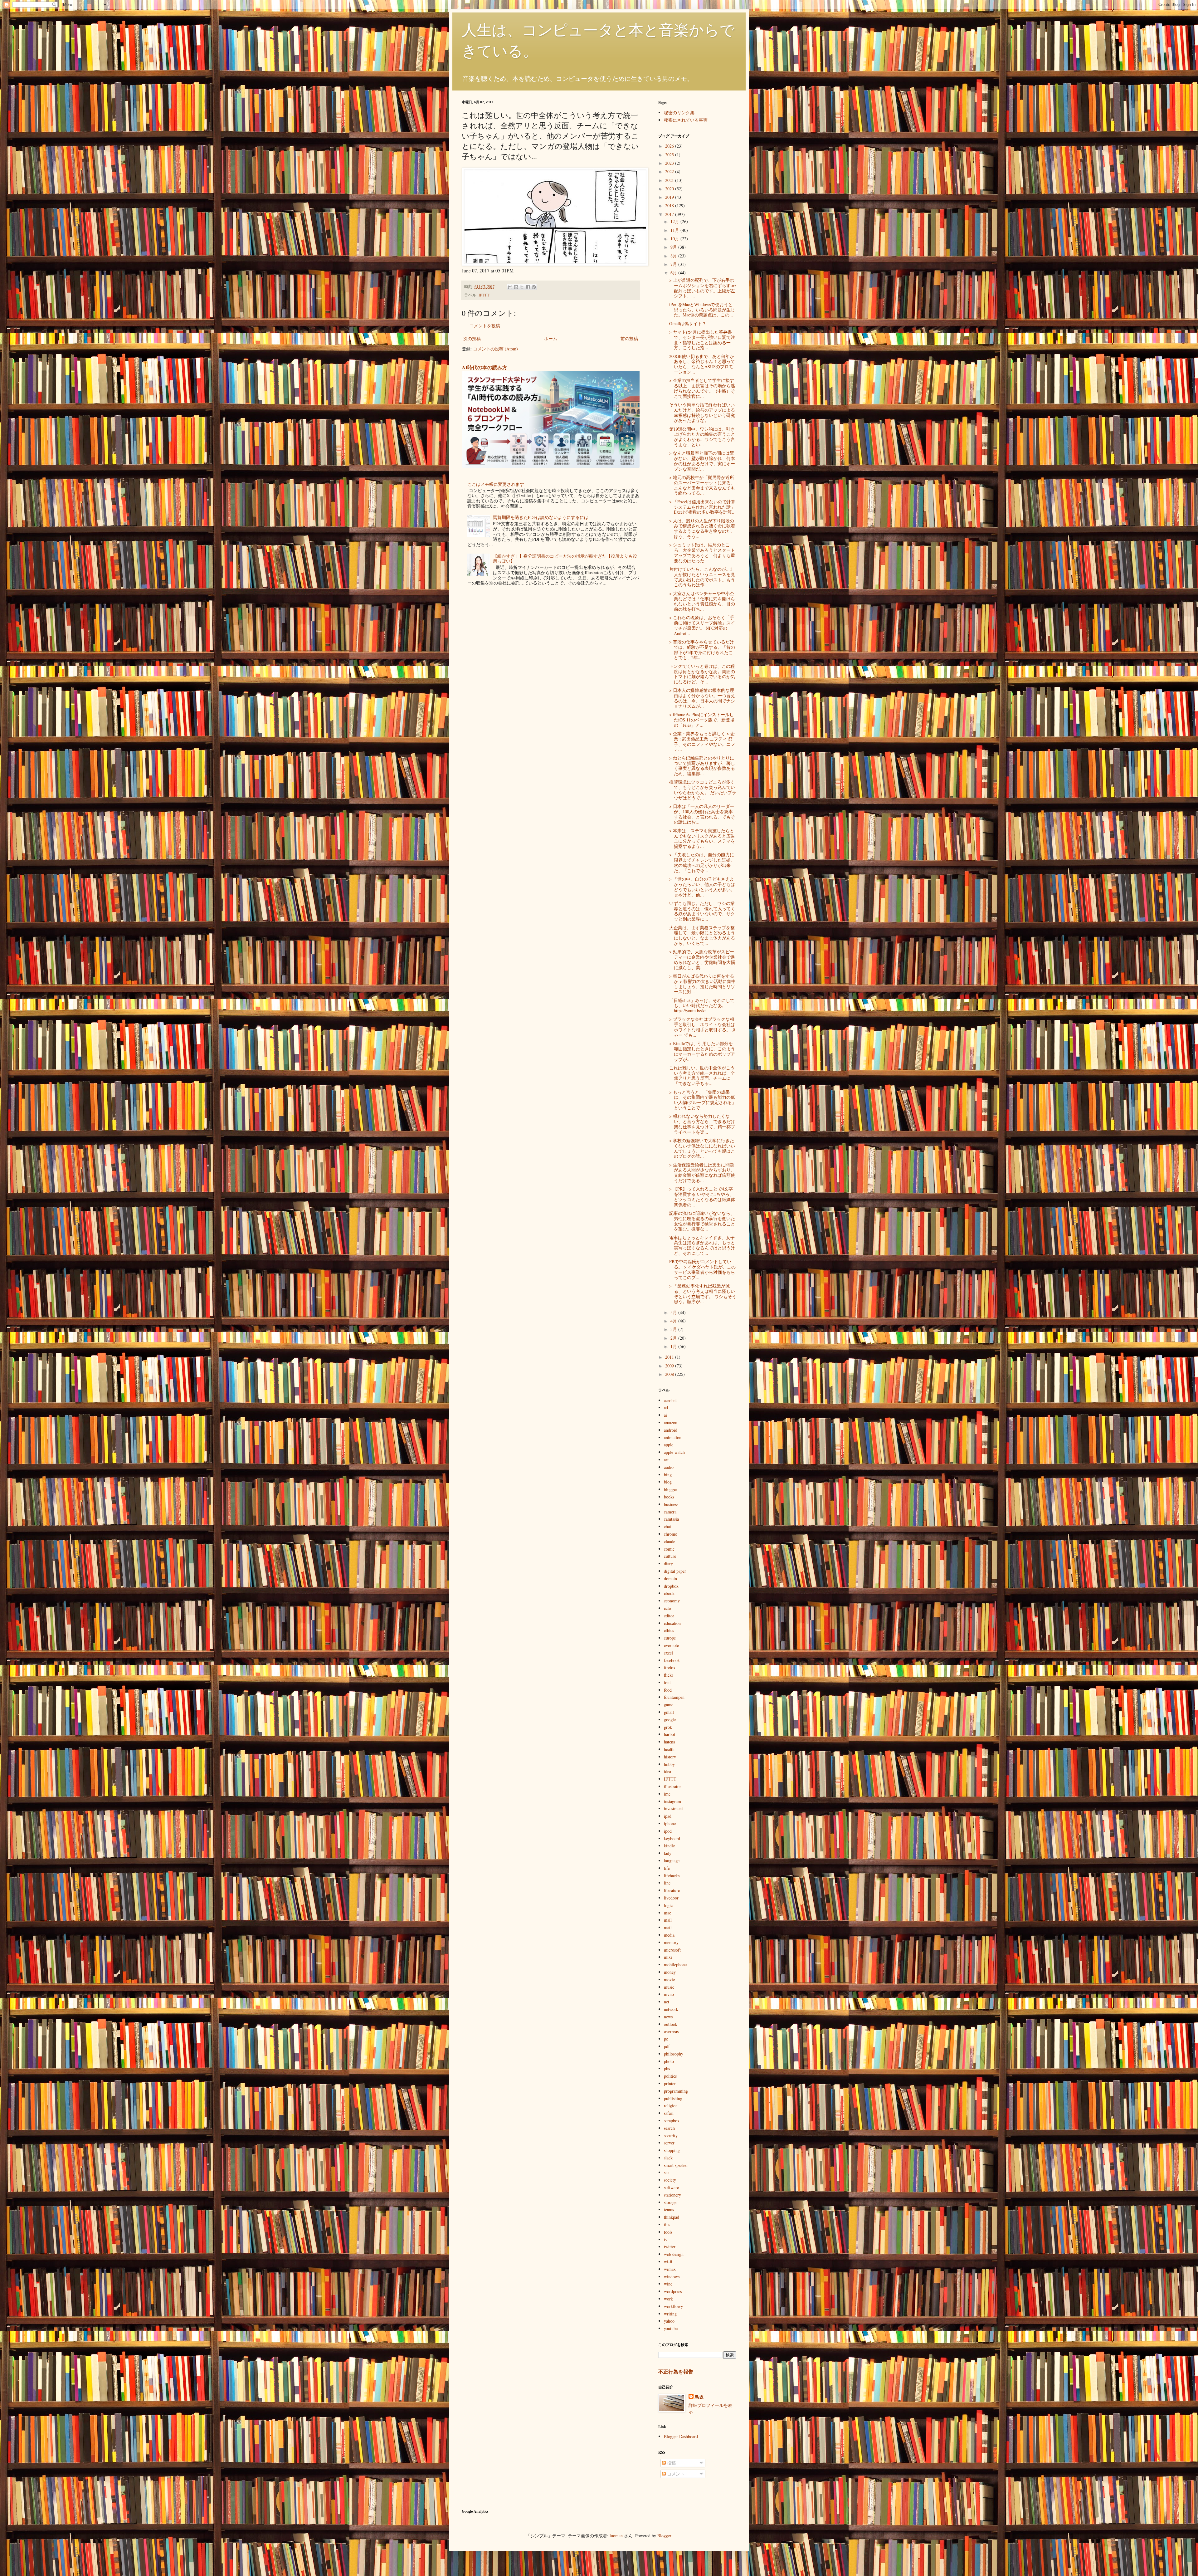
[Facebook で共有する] (528, 287)
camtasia (671, 1519)
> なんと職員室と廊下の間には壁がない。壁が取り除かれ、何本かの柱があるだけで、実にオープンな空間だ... (702, 461)
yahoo (669, 2321)
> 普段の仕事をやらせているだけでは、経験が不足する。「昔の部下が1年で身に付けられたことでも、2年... (702, 650)
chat (667, 1526)
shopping (672, 2150)
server (669, 2143)
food (668, 1690)
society (670, 2180)
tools (668, 2232)
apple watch (674, 1452)
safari (669, 2113)
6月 (674, 273)
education (672, 1623)
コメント (675, 2474)
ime (667, 1794)
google (670, 1720)
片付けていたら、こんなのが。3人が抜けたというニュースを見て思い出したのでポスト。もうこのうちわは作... (702, 577)
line (667, 1883)
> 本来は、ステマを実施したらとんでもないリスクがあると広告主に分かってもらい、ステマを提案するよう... (702, 838)
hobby (669, 1764)
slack (668, 2158)
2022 (670, 171)
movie (669, 1980)
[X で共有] (522, 287)
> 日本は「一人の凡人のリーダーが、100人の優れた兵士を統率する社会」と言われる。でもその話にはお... (702, 814)
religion (671, 2106)
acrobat (670, 1400)
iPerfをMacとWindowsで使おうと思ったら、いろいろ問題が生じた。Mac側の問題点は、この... (702, 310)
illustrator (672, 1786)
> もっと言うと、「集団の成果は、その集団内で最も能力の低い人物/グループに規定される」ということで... (703, 1100)
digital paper (675, 1571)
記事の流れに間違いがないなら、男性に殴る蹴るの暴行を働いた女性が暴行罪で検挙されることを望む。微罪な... (702, 1221)
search (669, 2128)
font (667, 1682)
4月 (674, 1321)
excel (668, 1653)
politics (670, 2076)
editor (669, 1616)
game (669, 1705)
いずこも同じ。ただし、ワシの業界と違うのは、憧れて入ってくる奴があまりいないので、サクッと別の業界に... (702, 911)
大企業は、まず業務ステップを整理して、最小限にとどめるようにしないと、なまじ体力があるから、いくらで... (702, 935)
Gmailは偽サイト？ (688, 323)
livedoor (671, 1898)
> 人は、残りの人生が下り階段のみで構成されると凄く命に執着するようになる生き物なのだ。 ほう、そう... (702, 528)
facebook (672, 1660)
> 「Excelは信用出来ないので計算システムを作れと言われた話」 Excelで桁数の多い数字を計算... (702, 507)
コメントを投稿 (485, 326)
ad (666, 1408)
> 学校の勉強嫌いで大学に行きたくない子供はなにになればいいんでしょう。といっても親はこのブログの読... (702, 1148)
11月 (675, 230)
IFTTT (484, 295)
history (670, 1757)
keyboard (672, 1838)
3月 (674, 1329)
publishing (673, 2098)
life (667, 1868)
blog (668, 1482)
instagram (672, 1801)
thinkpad (672, 2217)
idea (667, 1771)
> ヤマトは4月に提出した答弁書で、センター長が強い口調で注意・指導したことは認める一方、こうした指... (702, 340)
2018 (670, 205)
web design (674, 2254)
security (671, 2136)
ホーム (551, 338)
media (669, 1935)
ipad (668, 1816)
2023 (670, 163)
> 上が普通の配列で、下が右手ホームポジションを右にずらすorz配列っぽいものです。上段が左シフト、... (703, 288)
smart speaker (676, 2165)
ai (665, 1415)
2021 (670, 180)
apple (669, 1445)
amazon (671, 1422)
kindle (669, 1846)
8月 (674, 256)
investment (673, 1809)
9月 (674, 247)
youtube (671, 2328)
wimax (670, 2269)
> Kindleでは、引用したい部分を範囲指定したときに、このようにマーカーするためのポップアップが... (702, 1051)
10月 (675, 239)
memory (671, 1942)
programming (676, 2091)
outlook (671, 2024)
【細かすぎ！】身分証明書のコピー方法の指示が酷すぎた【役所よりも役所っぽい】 (565, 559)
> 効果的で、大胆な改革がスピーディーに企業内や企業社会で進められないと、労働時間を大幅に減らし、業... (702, 959)
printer (670, 2083)
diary (668, 1564)
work (668, 2299)
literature (672, 1890)
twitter (670, 2247)
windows (672, 2277)
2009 (670, 1366)
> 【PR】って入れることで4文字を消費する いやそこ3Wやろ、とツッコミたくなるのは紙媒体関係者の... (702, 1197)
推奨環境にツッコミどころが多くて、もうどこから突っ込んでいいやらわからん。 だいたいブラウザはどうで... (703, 790)
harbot (670, 1734)
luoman (616, 2536)
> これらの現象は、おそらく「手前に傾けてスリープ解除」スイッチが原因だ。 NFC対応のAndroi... (702, 625)
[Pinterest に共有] (534, 287)
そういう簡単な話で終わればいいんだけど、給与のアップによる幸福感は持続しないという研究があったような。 (702, 412)
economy (672, 1601)
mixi (668, 1957)
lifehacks (672, 1876)
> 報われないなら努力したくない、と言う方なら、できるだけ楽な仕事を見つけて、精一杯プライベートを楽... (702, 1124)
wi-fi (668, 2262)
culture (670, 1556)
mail (668, 1920)
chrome (670, 1534)
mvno (669, 1994)
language (672, 1861)
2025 (670, 155)
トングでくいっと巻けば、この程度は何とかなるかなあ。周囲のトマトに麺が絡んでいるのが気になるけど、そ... (702, 674)
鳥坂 (699, 2397)
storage (670, 2202)
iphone (670, 1823)
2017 (670, 214)
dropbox (671, 1586)
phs (667, 2068)
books (669, 1497)
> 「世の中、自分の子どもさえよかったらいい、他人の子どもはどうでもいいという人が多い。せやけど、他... (702, 887)
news (668, 2017)
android (671, 1430)
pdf (667, 2046)
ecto (667, 1608)
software (671, 2187)
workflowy (673, 2306)
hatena (670, 1742)
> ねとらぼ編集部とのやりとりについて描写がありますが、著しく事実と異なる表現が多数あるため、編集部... (702, 766)
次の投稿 (472, 338)
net (667, 2002)
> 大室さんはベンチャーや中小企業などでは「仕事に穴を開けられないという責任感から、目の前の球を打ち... (702, 601)
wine (668, 2284)
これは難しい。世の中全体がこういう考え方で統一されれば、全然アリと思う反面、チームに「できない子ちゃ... (702, 1075)
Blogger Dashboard (681, 2436)
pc (666, 2039)
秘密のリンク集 (679, 112)
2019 (670, 197)
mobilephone (675, 1965)
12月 (675, 221)
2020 (670, 189)
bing (668, 1475)
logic (668, 1905)
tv (666, 2239)
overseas (671, 2031)
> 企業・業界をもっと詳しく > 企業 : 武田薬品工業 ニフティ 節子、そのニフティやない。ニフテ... (702, 741)
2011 (670, 1357)
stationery (672, 2195)
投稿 (671, 2463)
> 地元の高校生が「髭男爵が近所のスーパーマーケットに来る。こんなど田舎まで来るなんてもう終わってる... (702, 485)
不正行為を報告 (676, 2372)
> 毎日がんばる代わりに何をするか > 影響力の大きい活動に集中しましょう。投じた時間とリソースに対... (702, 984)
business (671, 1504)
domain (670, 1579)
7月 (674, 264)
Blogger (664, 2536)
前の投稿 (629, 338)
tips (667, 2224)
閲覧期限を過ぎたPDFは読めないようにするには (541, 517)
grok (668, 1727)
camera (670, 1512)
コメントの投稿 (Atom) (495, 349)
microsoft (672, 1950)
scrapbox (672, 2121)
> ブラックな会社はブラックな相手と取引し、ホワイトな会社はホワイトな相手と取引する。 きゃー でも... (703, 1027)
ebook (669, 1593)
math (668, 1927)
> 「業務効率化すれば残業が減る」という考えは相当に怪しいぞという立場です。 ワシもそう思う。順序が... (703, 1294)
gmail (669, 1712)
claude (670, 1541)
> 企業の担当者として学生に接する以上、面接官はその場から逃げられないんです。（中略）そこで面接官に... (702, 388)
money (670, 1972)
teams (669, 2209)
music (669, 1987)
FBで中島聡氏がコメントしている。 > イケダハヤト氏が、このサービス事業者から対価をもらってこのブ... (702, 1269)
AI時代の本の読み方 (485, 367)
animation (673, 1437)
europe (670, 1638)
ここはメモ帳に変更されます (496, 484)
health (669, 1749)
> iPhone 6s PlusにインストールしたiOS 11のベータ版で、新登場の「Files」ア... (702, 720)
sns (667, 2172)
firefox (670, 1667)
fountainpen (674, 1697)
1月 (674, 1346)
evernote (671, 1645)
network (671, 2009)
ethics (669, 1630)
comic (669, 1549)
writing (670, 2314)
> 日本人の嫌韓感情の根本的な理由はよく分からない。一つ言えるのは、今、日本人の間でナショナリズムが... (702, 698)
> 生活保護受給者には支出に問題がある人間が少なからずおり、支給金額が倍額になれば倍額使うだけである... (702, 1173)
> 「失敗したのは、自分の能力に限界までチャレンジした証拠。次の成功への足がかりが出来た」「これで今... (702, 862)
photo (669, 2061)
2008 (670, 1374)
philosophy (674, 2054)
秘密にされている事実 (686, 120)
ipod (668, 1831)
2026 (670, 146)
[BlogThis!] (516, 287)
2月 (674, 1338)
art (666, 1460)
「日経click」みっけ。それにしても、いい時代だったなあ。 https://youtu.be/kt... (702, 1006)
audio (669, 1467)
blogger (671, 1489)
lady (668, 1853)
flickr (669, 1675)
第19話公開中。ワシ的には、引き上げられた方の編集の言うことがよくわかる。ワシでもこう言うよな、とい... (702, 437)
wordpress (673, 2291)
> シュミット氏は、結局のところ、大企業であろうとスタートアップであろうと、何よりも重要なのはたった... (702, 552)
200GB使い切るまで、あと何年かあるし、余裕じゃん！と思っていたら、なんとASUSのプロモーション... (702, 364)
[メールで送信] (510, 287)
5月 (674, 1312)
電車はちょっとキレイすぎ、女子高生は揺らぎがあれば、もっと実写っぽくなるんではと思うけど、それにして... (702, 1245)
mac (667, 1913)
